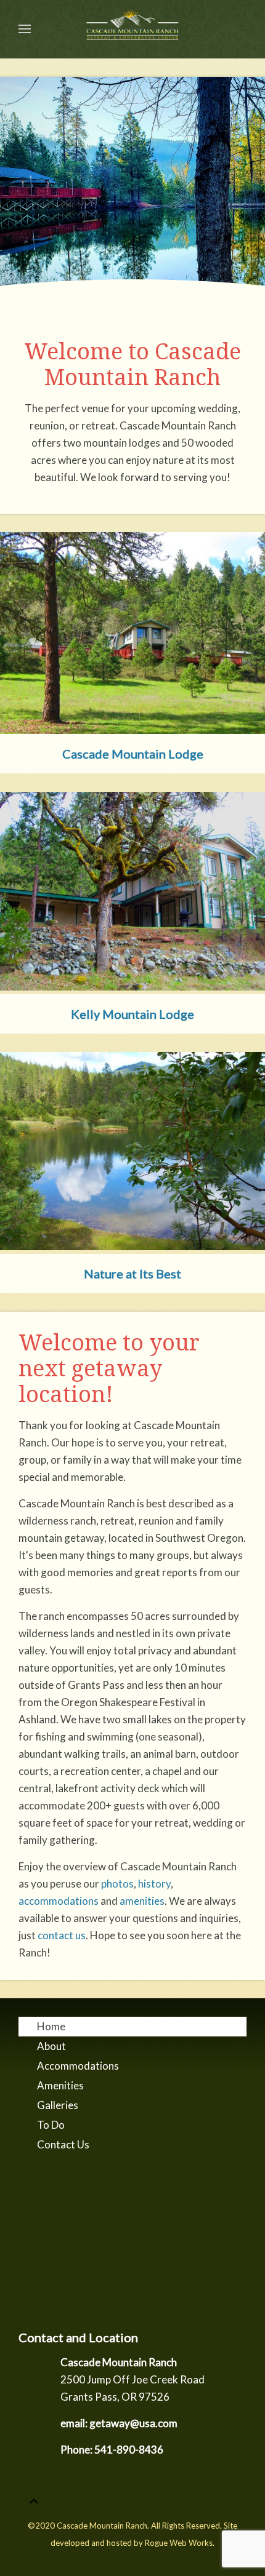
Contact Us (63, 2144)
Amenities (60, 2085)
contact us (62, 1935)
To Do (51, 2125)
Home (51, 2026)
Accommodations (78, 2066)
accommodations (59, 1901)
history (154, 1884)
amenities (142, 1901)
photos (117, 1884)
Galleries (58, 2105)
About (51, 2046)
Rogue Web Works (179, 2543)
